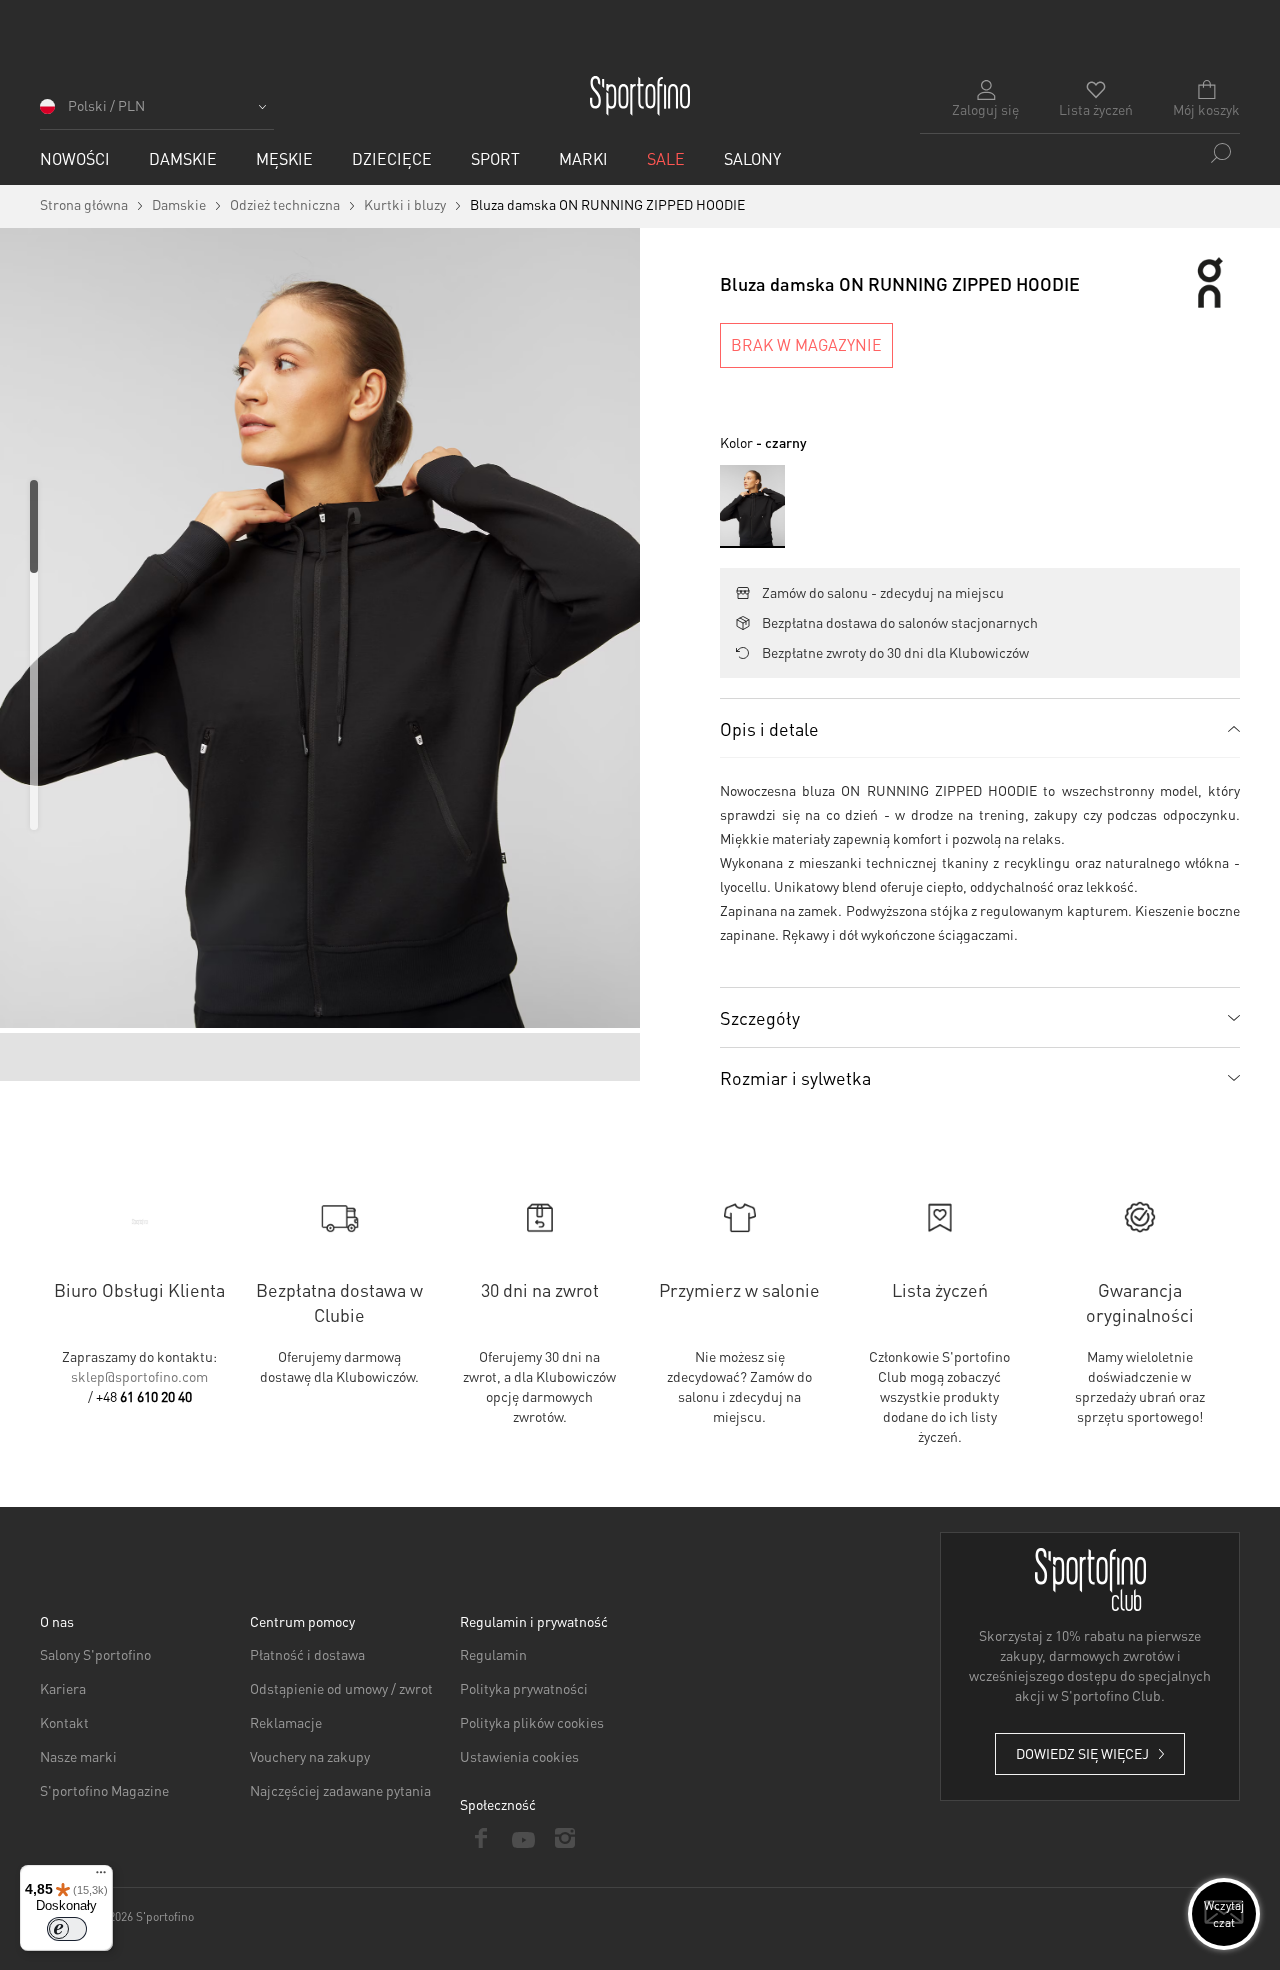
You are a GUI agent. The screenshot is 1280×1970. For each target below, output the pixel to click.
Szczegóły (760, 1017)
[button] (157, 112)
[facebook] (481, 1838)
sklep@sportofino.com (139, 1376)
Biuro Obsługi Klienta (139, 1289)
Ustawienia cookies (519, 1756)
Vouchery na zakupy (310, 1756)
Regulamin (493, 1654)
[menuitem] (75, 158)
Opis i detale (769, 728)
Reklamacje (286, 1722)
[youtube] (523, 1838)
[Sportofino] (640, 96)
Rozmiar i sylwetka (795, 1077)
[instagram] (565, 1838)
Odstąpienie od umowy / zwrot (341, 1688)
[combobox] (1080, 153)
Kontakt (64, 1722)
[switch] (67, 1929)
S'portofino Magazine (104, 1790)
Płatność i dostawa (307, 1654)
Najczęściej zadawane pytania (340, 1790)
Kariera (63, 1688)
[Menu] (101, 1877)
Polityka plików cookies (532, 1722)
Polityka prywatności (524, 1688)
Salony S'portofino (95, 1654)
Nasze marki (78, 1756)
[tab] (980, 728)
